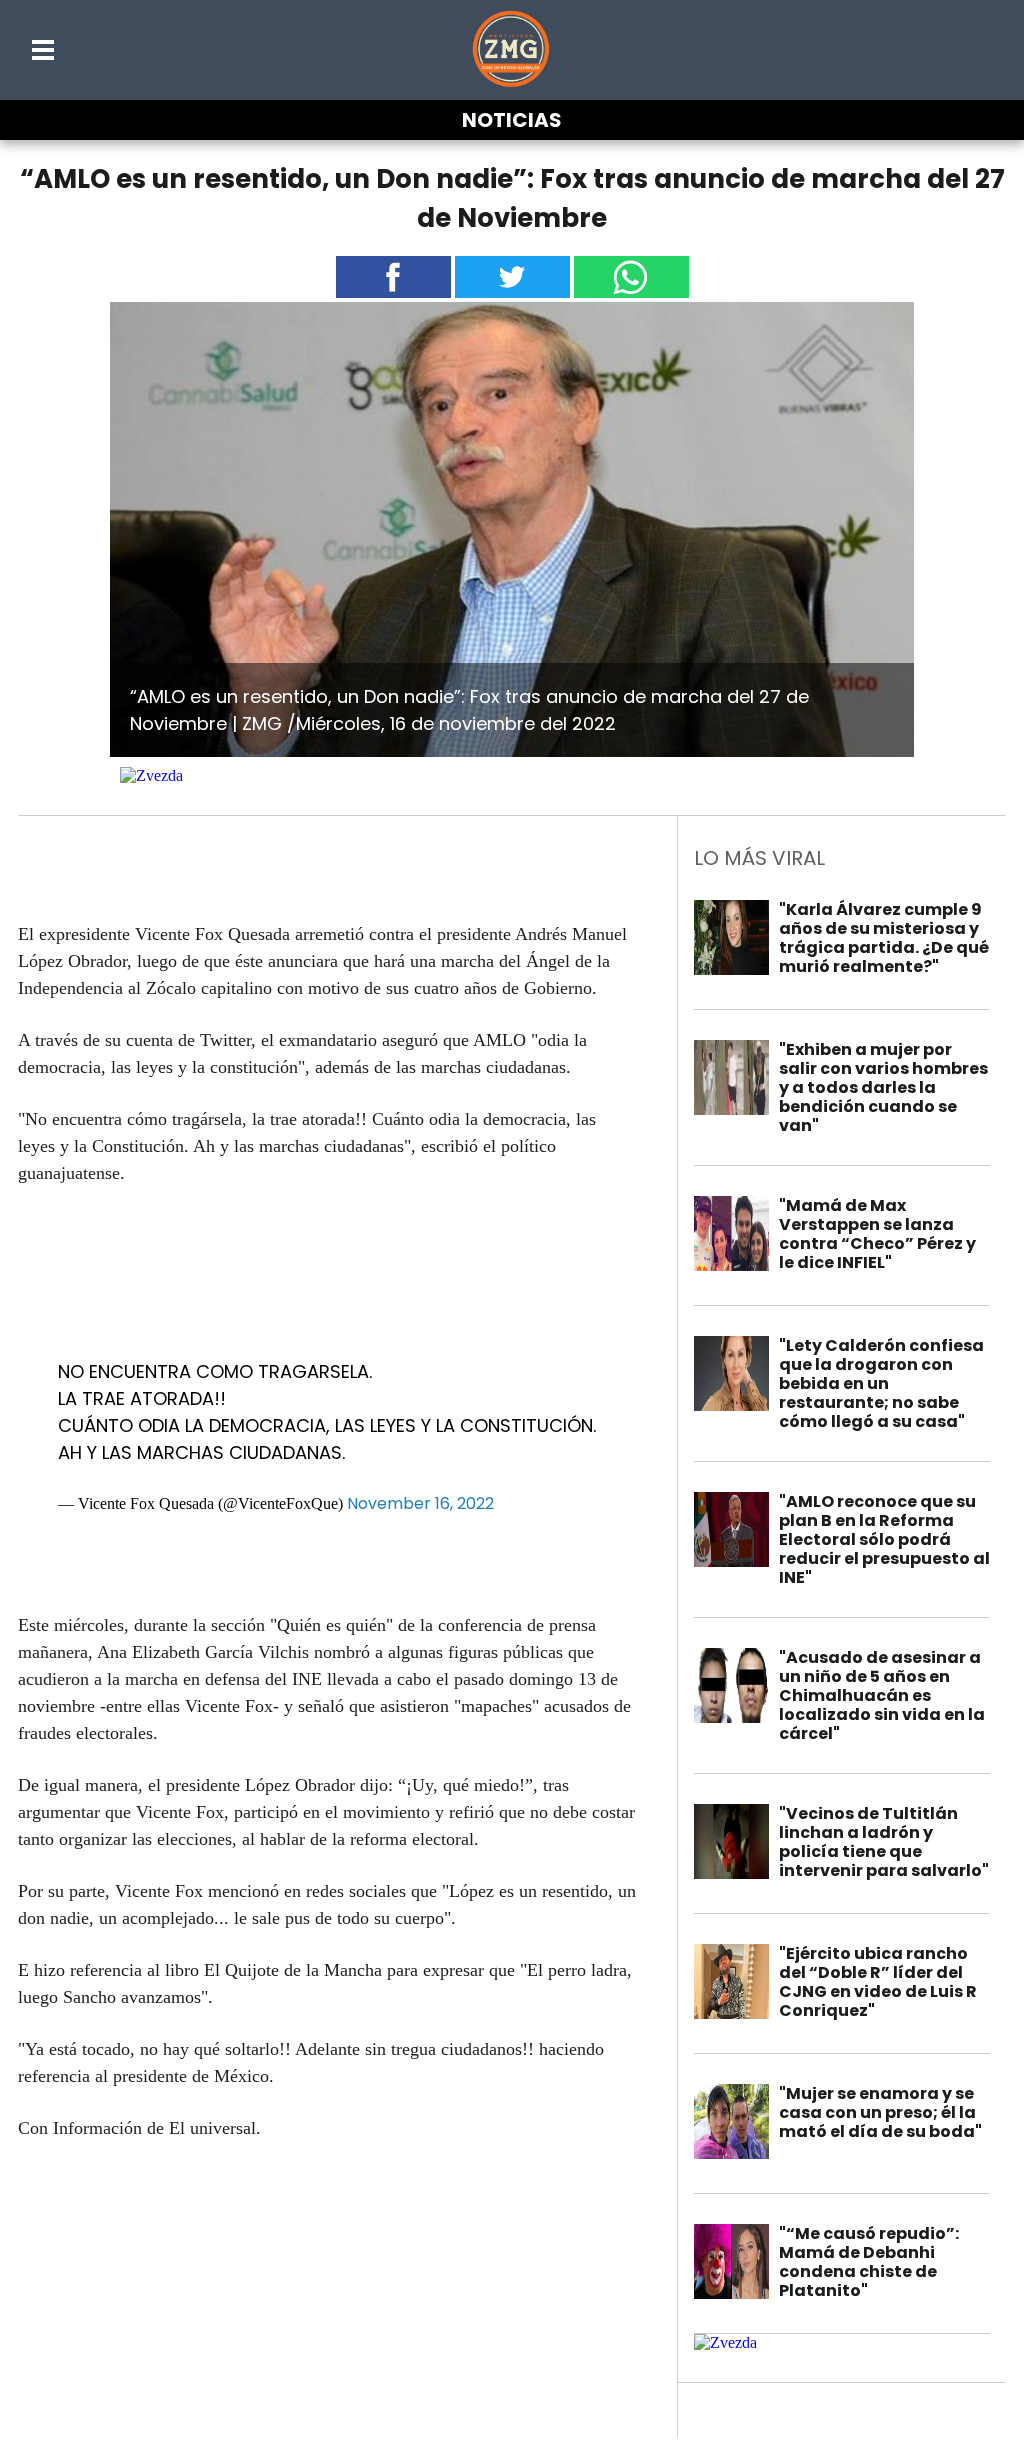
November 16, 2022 (420, 1503)
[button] (44, 50)
